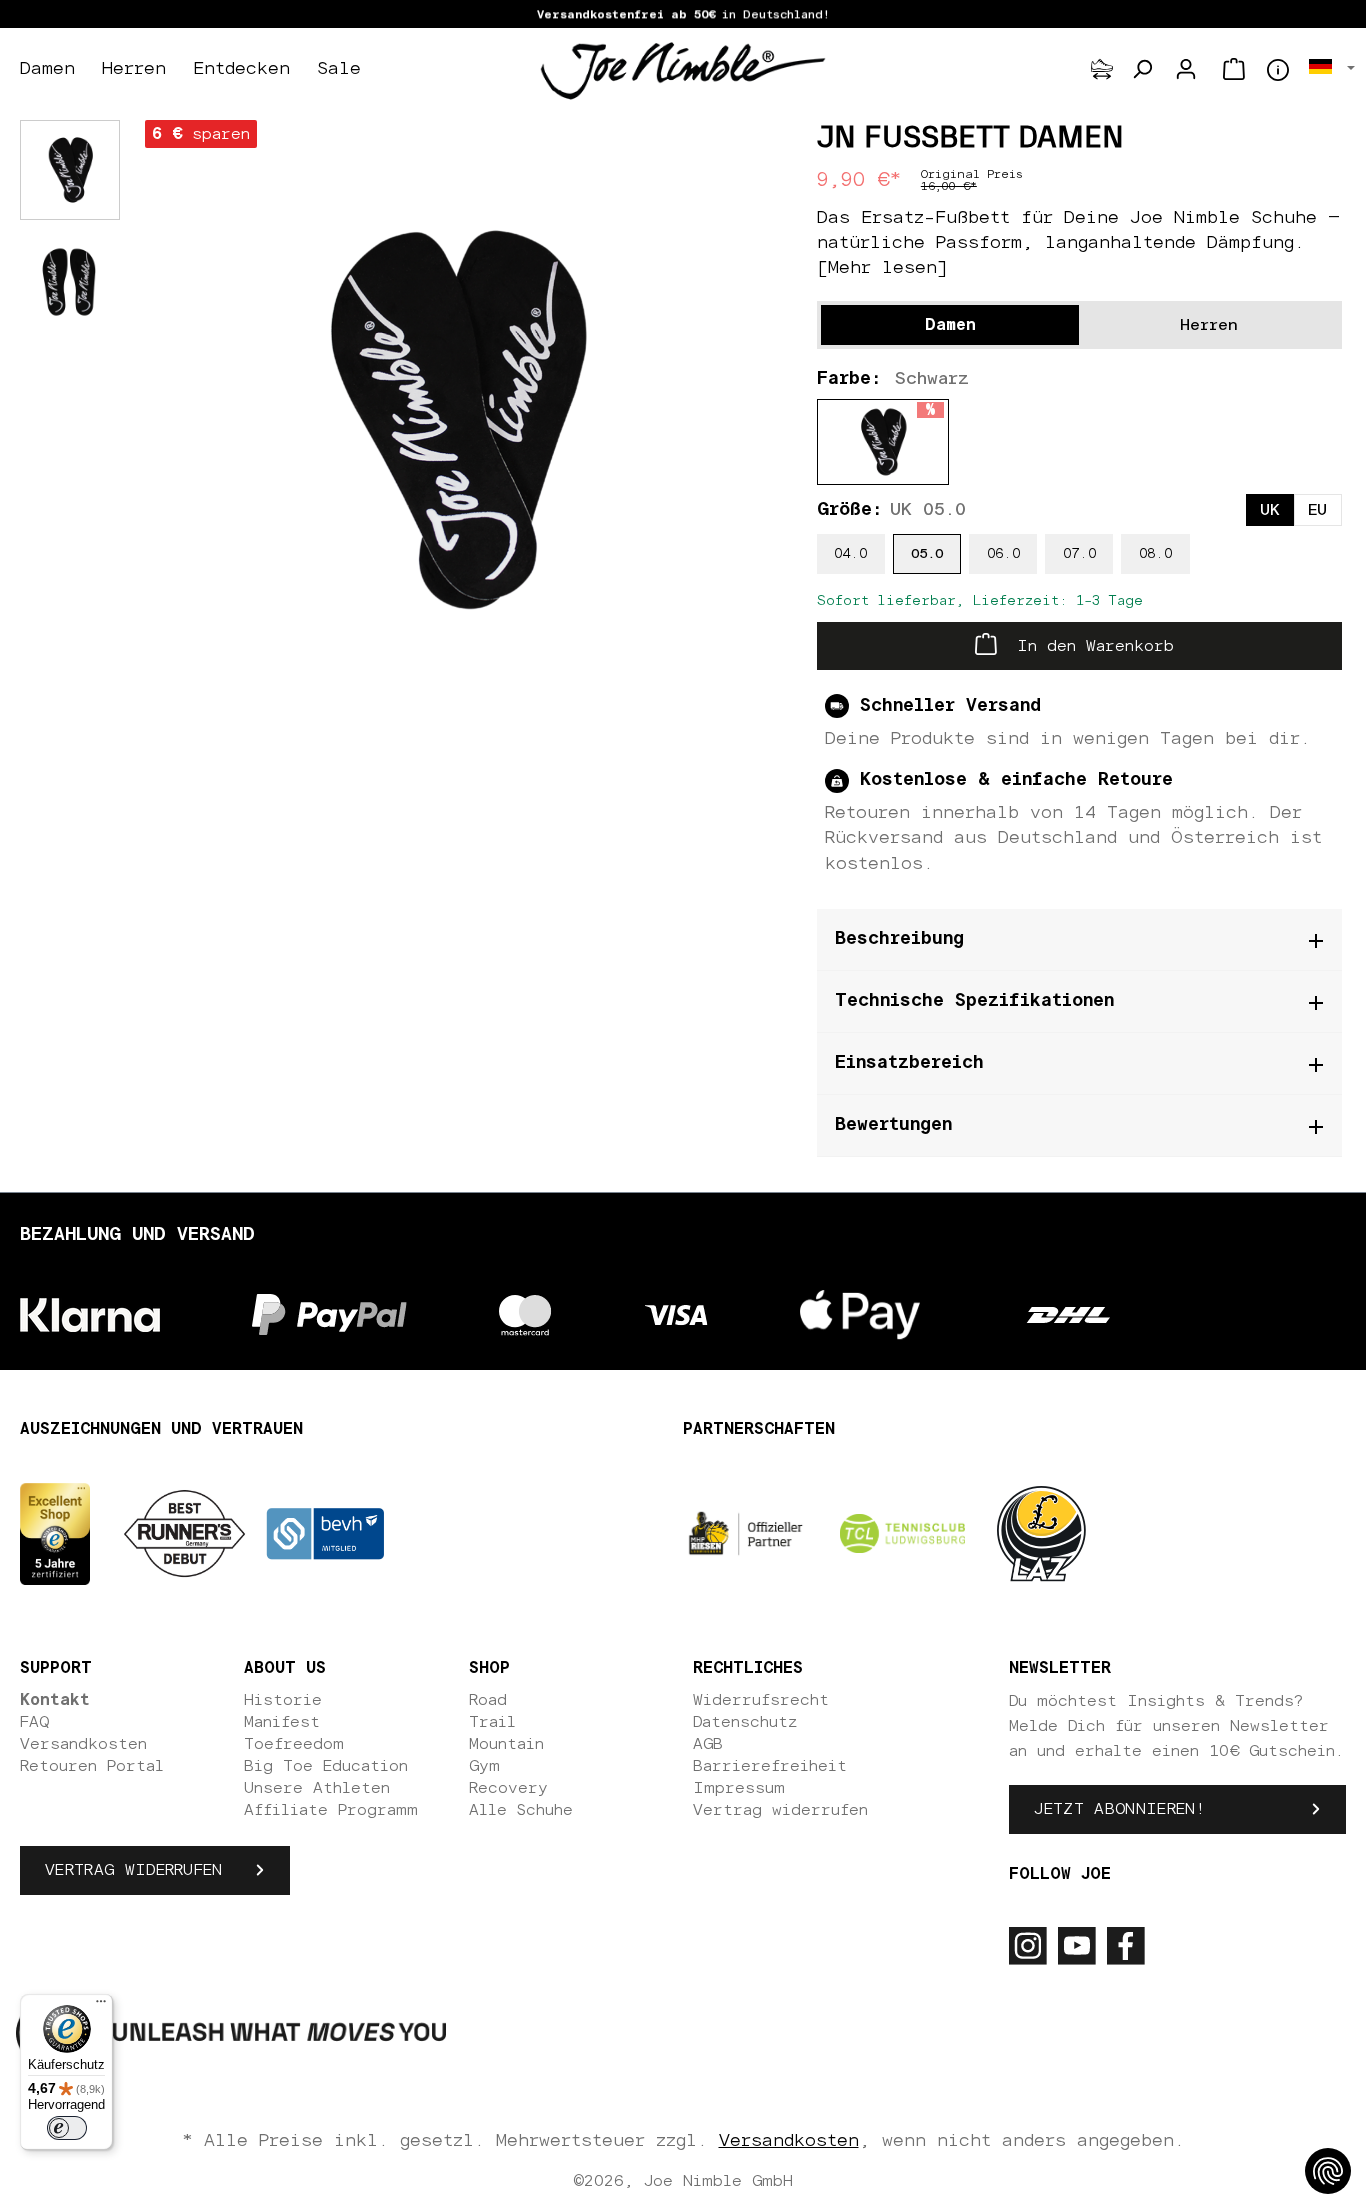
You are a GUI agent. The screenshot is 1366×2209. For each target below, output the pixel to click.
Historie (283, 1700)
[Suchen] (1142, 69)
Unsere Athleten (317, 1788)
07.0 (1079, 554)
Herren (1209, 325)
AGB (708, 1744)
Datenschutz (745, 1722)
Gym (484, 1766)
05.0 (927, 554)
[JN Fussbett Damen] (453, 419)
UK (1270, 510)
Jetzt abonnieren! (1119, 1809)
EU (1317, 510)
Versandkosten (83, 1744)
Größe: (891, 510)
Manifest (282, 1722)
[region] (454, 420)
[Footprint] (1102, 69)
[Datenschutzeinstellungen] (1328, 2171)
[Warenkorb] (1234, 69)
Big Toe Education (326, 1766)
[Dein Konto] (1186, 69)
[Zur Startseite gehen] (683, 70)
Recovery (508, 1788)
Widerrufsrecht (761, 1700)
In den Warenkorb (1090, 646)
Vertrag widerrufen (134, 1870)
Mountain (506, 1744)
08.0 (1155, 554)
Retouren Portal (92, 1766)
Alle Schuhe (521, 1810)
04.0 (850, 554)
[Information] (1278, 70)
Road (488, 1700)
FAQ (34, 1722)
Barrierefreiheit (770, 1766)
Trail (492, 1722)
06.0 (1003, 554)
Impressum (739, 1788)
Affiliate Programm (331, 1810)
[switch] (67, 2128)
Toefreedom (294, 1744)
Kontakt (55, 1700)
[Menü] (101, 2006)
